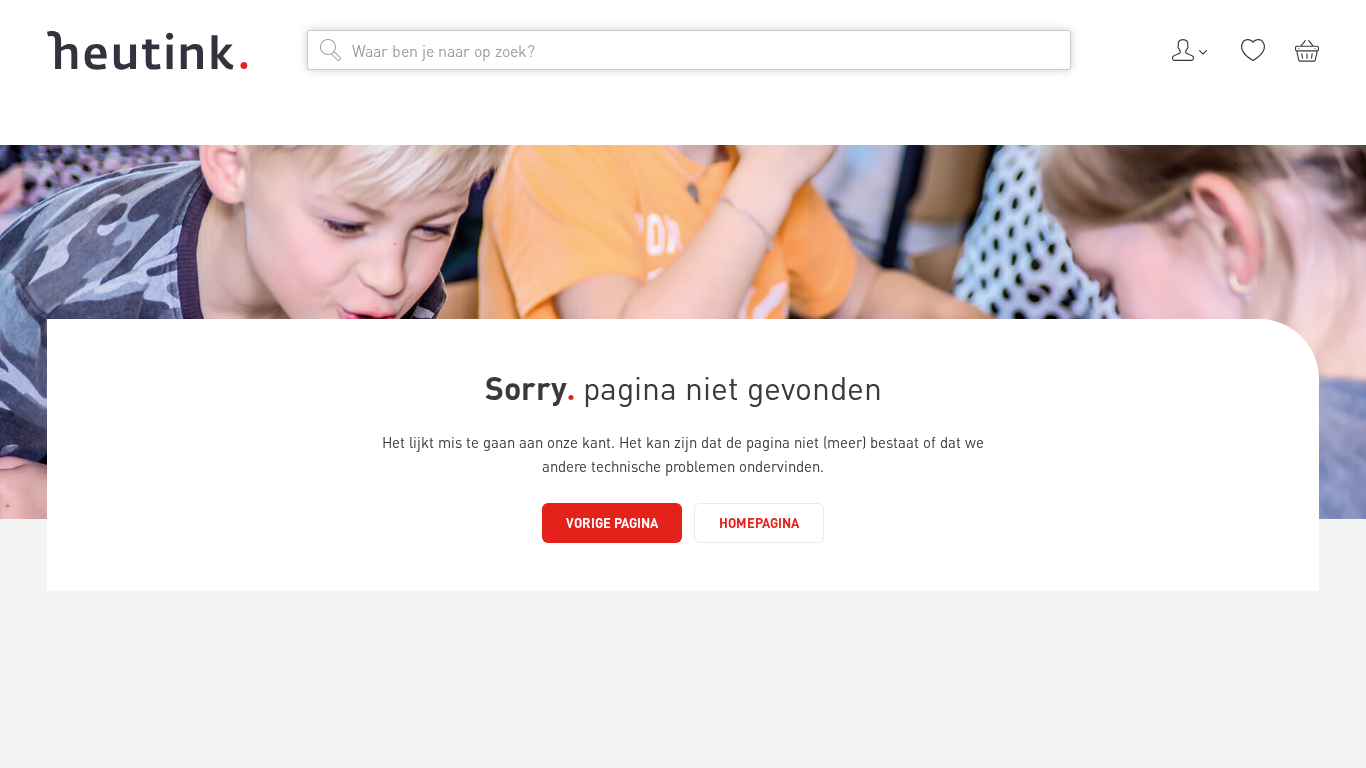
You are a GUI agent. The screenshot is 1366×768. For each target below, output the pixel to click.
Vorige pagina (612, 522)
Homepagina (759, 522)
